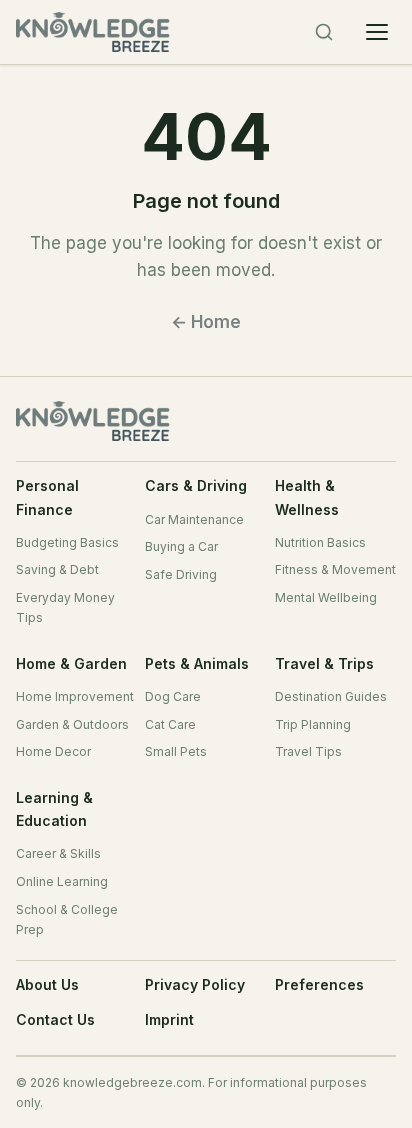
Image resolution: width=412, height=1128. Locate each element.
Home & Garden (71, 663)
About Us (47, 984)
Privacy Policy (195, 984)
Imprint (169, 1019)
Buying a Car (181, 546)
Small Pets (176, 751)
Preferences (319, 984)
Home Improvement (75, 696)
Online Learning (62, 881)
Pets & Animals (197, 663)
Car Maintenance (194, 519)
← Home (206, 322)
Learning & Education (54, 809)
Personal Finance (47, 497)
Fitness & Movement (335, 569)
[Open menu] (377, 32)
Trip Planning (313, 724)
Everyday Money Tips (65, 607)
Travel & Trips (324, 663)
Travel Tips (308, 751)
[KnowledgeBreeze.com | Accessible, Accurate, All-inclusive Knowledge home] (106, 32)
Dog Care (173, 696)
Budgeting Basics (67, 542)
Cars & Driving (196, 485)
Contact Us (55, 1019)
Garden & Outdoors (72, 724)
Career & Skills (58, 853)
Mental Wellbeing (326, 597)
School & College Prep (67, 919)
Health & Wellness (307, 497)
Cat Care (170, 724)
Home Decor (53, 751)
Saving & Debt (57, 569)
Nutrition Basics (320, 542)
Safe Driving (181, 574)
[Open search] (324, 32)
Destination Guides (331, 696)
